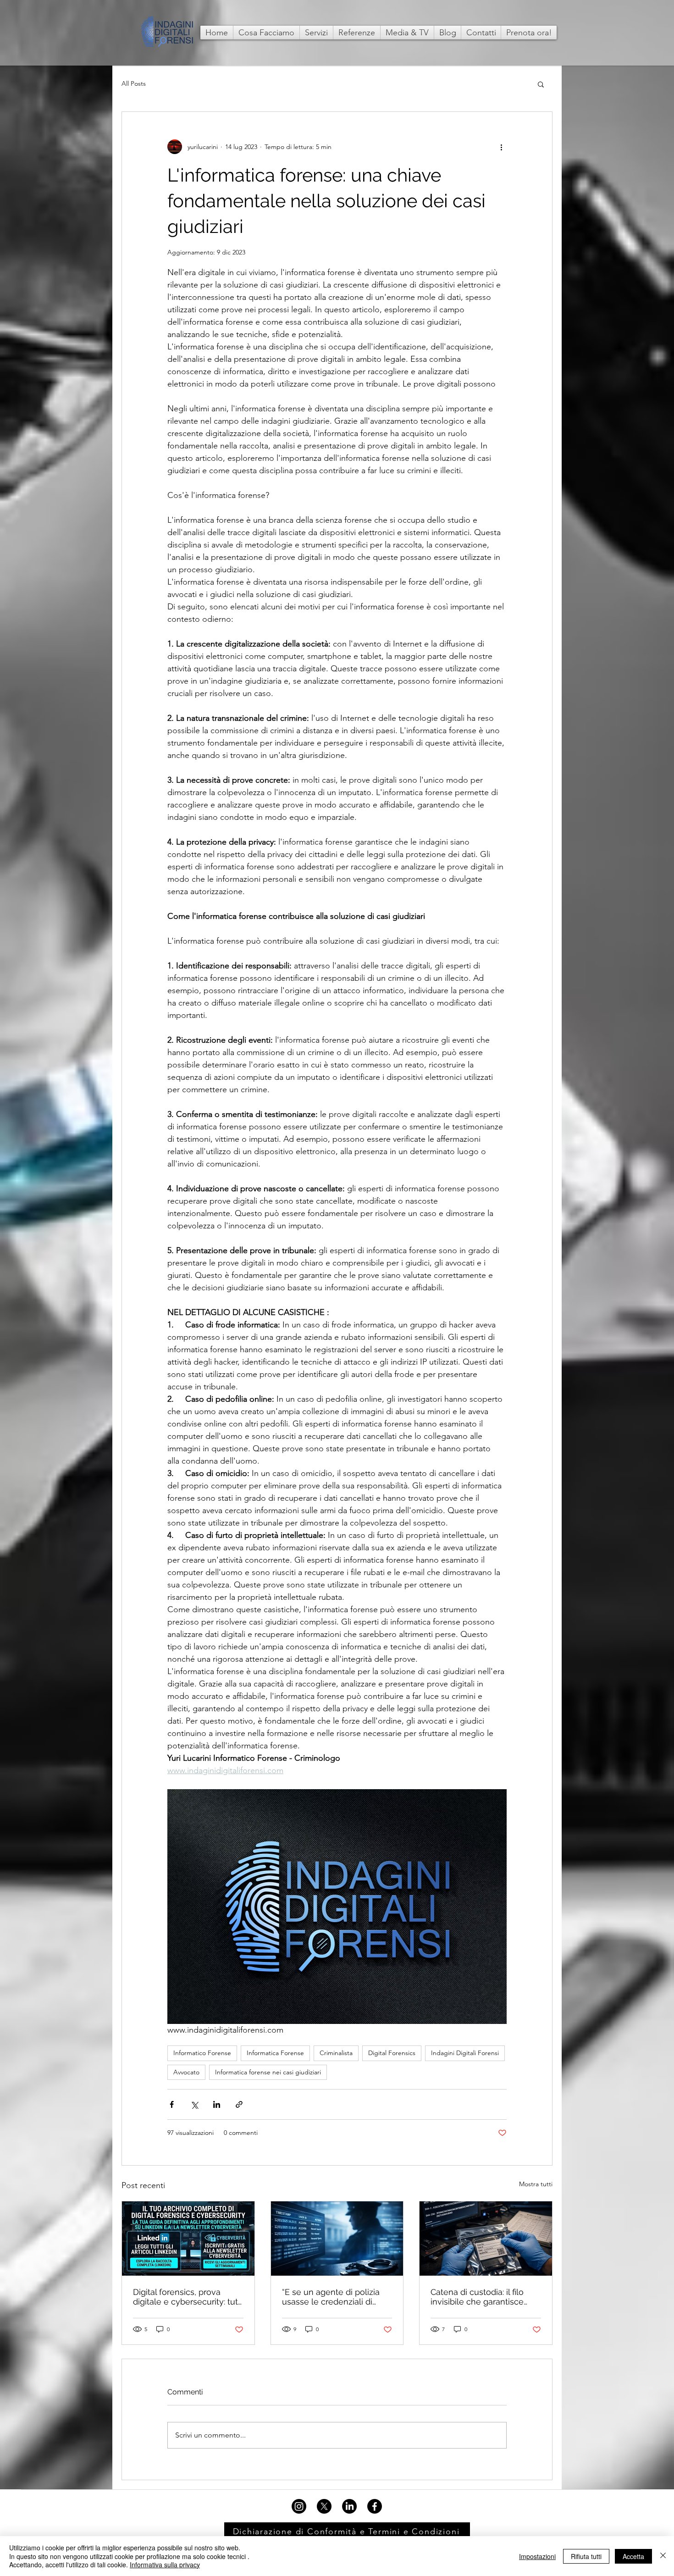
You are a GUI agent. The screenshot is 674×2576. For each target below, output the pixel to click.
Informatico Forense (202, 2053)
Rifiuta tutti (586, 2556)
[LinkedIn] (349, 2506)
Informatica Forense (275, 2053)
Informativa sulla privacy (165, 2565)
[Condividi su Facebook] (172, 2104)
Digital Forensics (392, 2053)
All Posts (134, 83)
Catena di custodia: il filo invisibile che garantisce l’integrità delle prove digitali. (486, 2297)
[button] (541, 84)
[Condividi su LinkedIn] (217, 2104)
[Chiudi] (663, 2556)
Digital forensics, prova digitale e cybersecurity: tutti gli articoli (188, 2297)
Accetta (633, 2556)
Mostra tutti (536, 2184)
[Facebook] (375, 2506)
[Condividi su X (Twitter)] (194, 2104)
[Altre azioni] (501, 147)
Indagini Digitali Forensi (465, 2053)
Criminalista (336, 2053)
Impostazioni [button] (537, 2556)
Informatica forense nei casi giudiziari (268, 2072)
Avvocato (186, 2072)
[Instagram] (299, 2506)
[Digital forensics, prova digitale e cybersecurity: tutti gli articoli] (188, 2239)
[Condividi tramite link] (239, 2104)
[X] (324, 2506)
